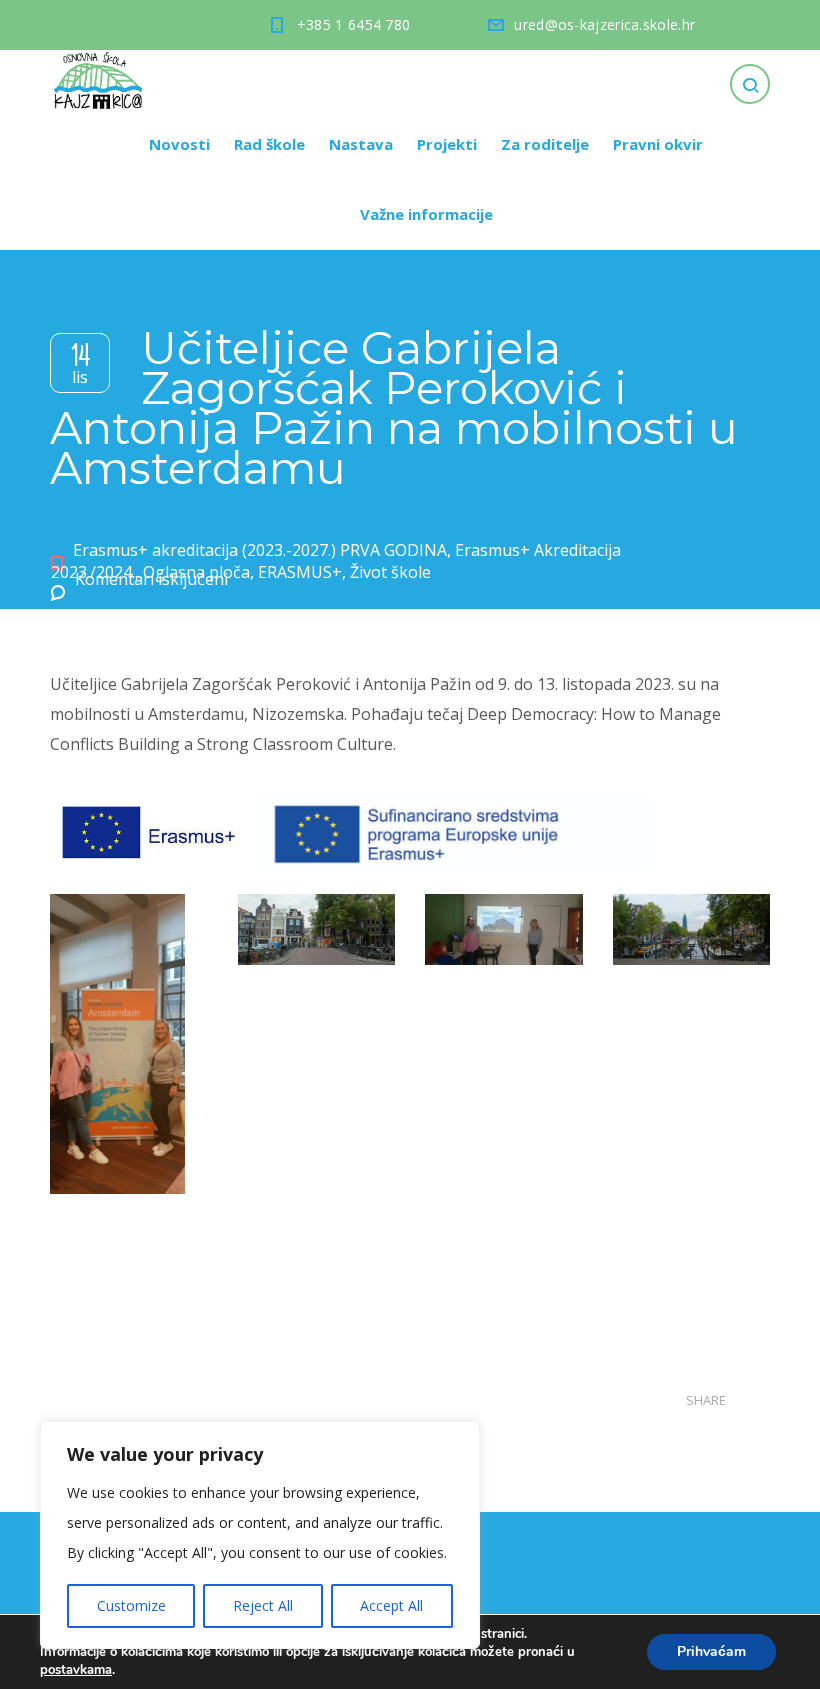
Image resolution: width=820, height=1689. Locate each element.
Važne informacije (426, 214)
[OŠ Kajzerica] (100, 80)
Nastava (361, 144)
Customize (131, 1605)
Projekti (447, 144)
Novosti (179, 144)
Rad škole (269, 144)
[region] (260, 1535)
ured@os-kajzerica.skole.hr (604, 24)
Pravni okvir (658, 144)
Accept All (391, 1605)
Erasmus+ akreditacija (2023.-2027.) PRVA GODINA (260, 550)
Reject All (263, 1605)
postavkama (76, 1670)
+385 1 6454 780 (354, 24)
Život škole (390, 572)
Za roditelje (545, 144)
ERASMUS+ (300, 572)
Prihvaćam (711, 1651)
